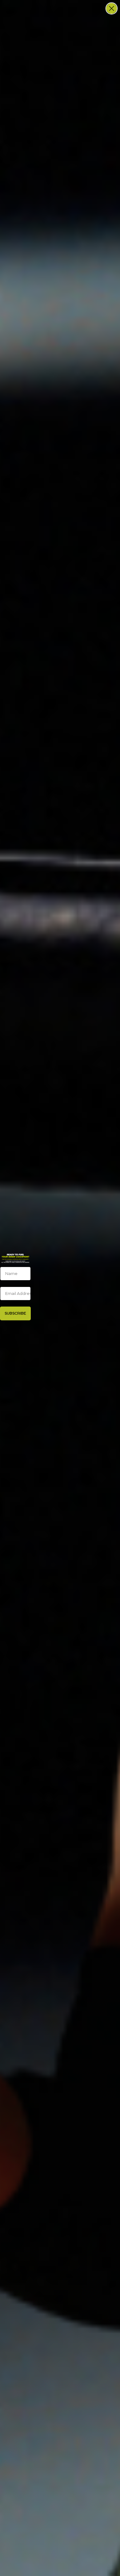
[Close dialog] (112, 8)
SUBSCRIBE (15, 1313)
